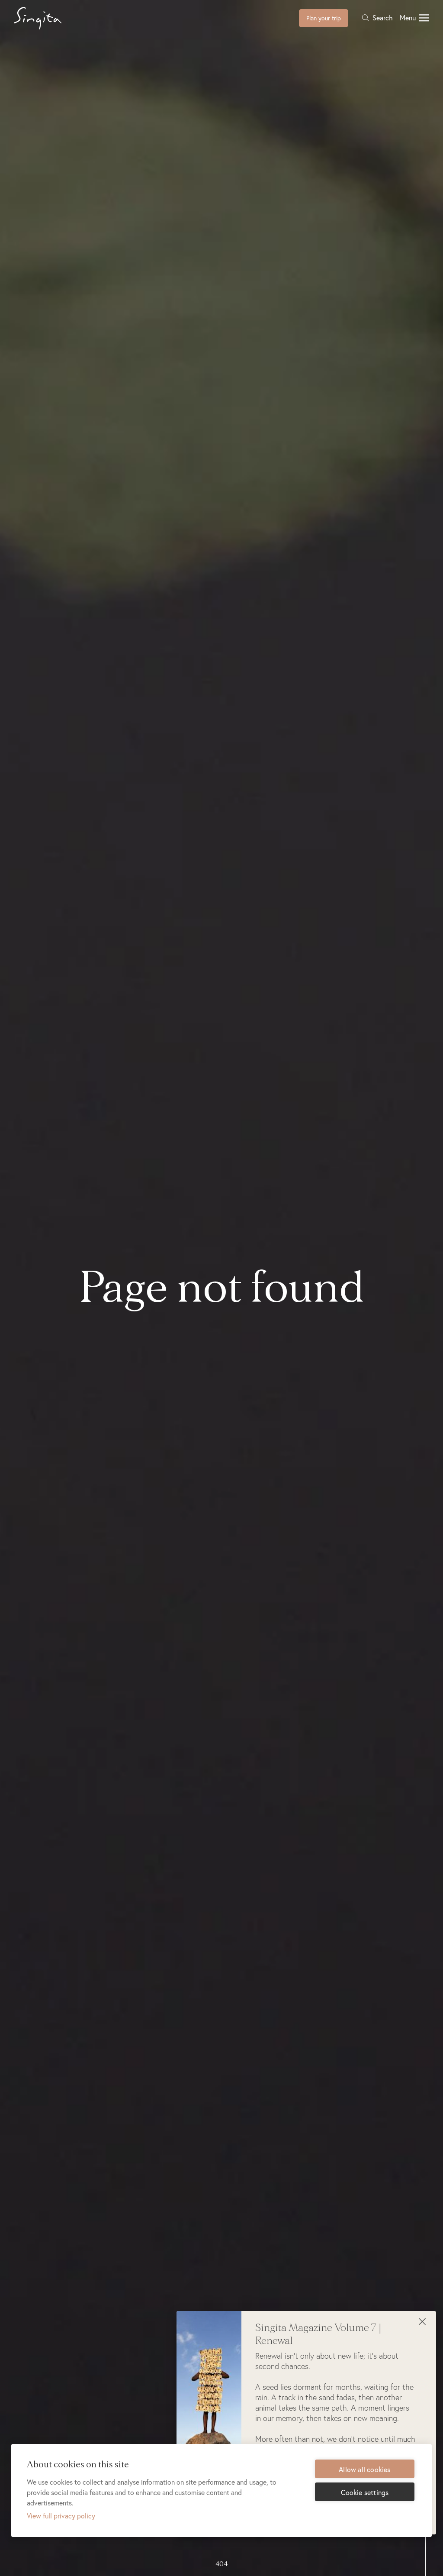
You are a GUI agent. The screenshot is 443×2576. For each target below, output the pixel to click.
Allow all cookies (364, 2469)
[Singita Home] (51, 18)
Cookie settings (365, 2492)
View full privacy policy (61, 2516)
